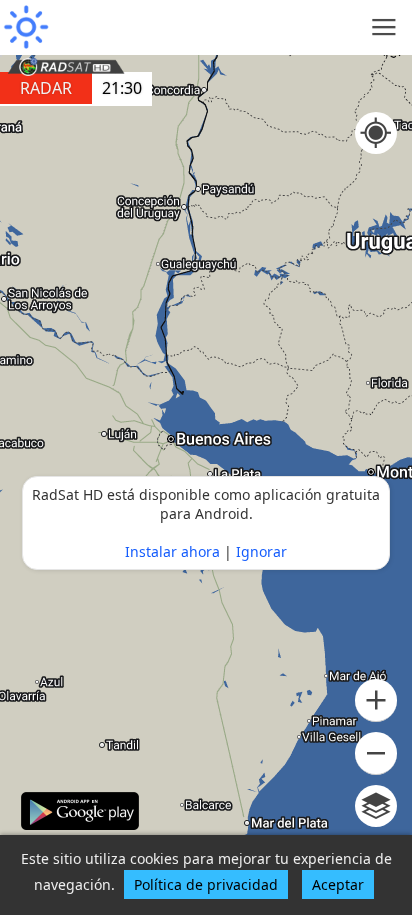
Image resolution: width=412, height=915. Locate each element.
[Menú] (384, 27)
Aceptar (338, 884)
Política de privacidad (206, 884)
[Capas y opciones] (376, 806)
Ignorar (261, 551)
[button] (376, 700)
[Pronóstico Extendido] (25, 27)
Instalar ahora (172, 551)
